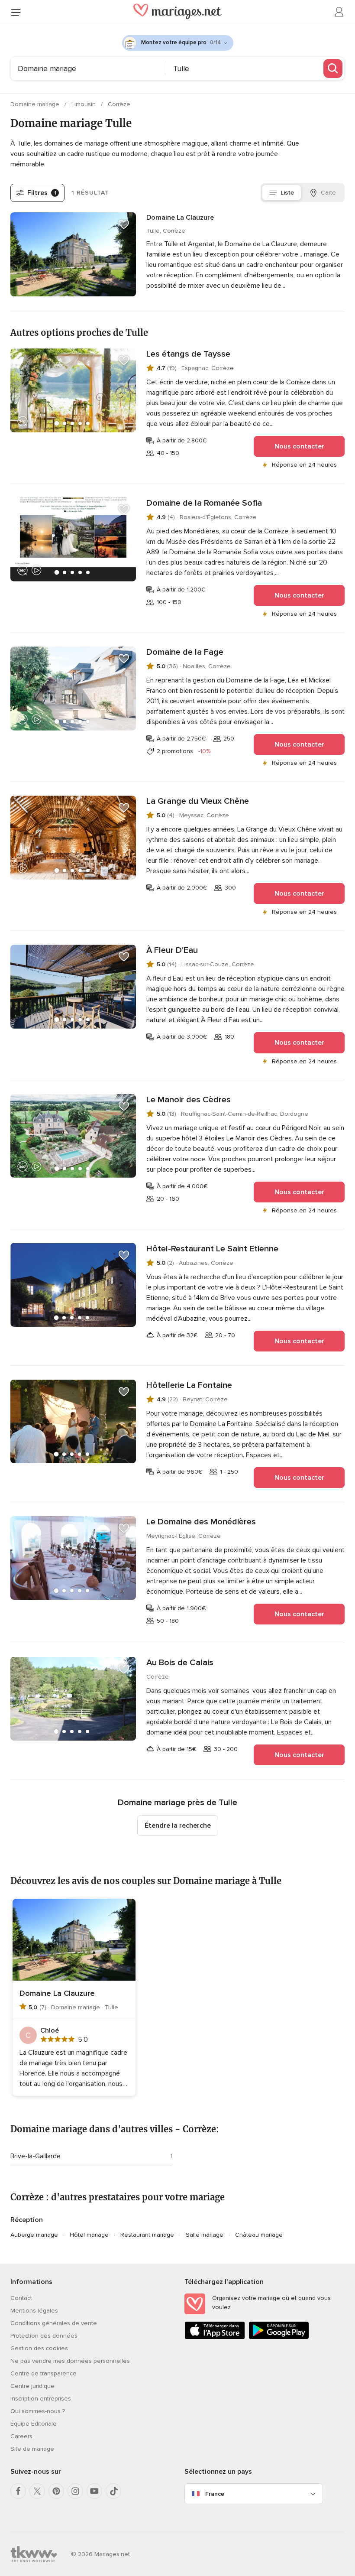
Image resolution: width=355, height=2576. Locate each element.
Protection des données (44, 2336)
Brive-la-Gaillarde (35, 2156)
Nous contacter (299, 446)
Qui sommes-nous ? (38, 2411)
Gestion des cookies (39, 2348)
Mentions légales (34, 2311)
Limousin (84, 104)
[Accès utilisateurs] (339, 12)
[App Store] (215, 2337)
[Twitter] (37, 2491)
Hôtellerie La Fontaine (189, 1385)
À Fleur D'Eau (172, 950)
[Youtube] (94, 2491)
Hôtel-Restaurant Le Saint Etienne (212, 1249)
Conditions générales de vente (54, 2323)
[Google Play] (279, 2337)
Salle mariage (205, 2235)
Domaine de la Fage (185, 652)
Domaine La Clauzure (180, 218)
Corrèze (119, 104)
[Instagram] (75, 2491)
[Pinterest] (56, 2491)
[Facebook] (18, 2491)
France (215, 2494)
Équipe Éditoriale (34, 2424)
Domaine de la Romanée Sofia (204, 503)
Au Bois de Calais (180, 1663)
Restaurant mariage (147, 2235)
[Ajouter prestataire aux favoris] (124, 224)
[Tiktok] (113, 2491)
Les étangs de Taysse (188, 354)
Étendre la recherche (178, 1826)
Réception (27, 2220)
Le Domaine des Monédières (201, 1522)
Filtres (42, 193)
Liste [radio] (287, 193)
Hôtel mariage (89, 2235)
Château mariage (259, 2235)
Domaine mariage (36, 104)
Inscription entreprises (41, 2399)
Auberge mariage (34, 2235)
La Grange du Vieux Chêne (198, 801)
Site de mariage (32, 2449)
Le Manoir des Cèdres (189, 1100)
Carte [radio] (328, 193)
